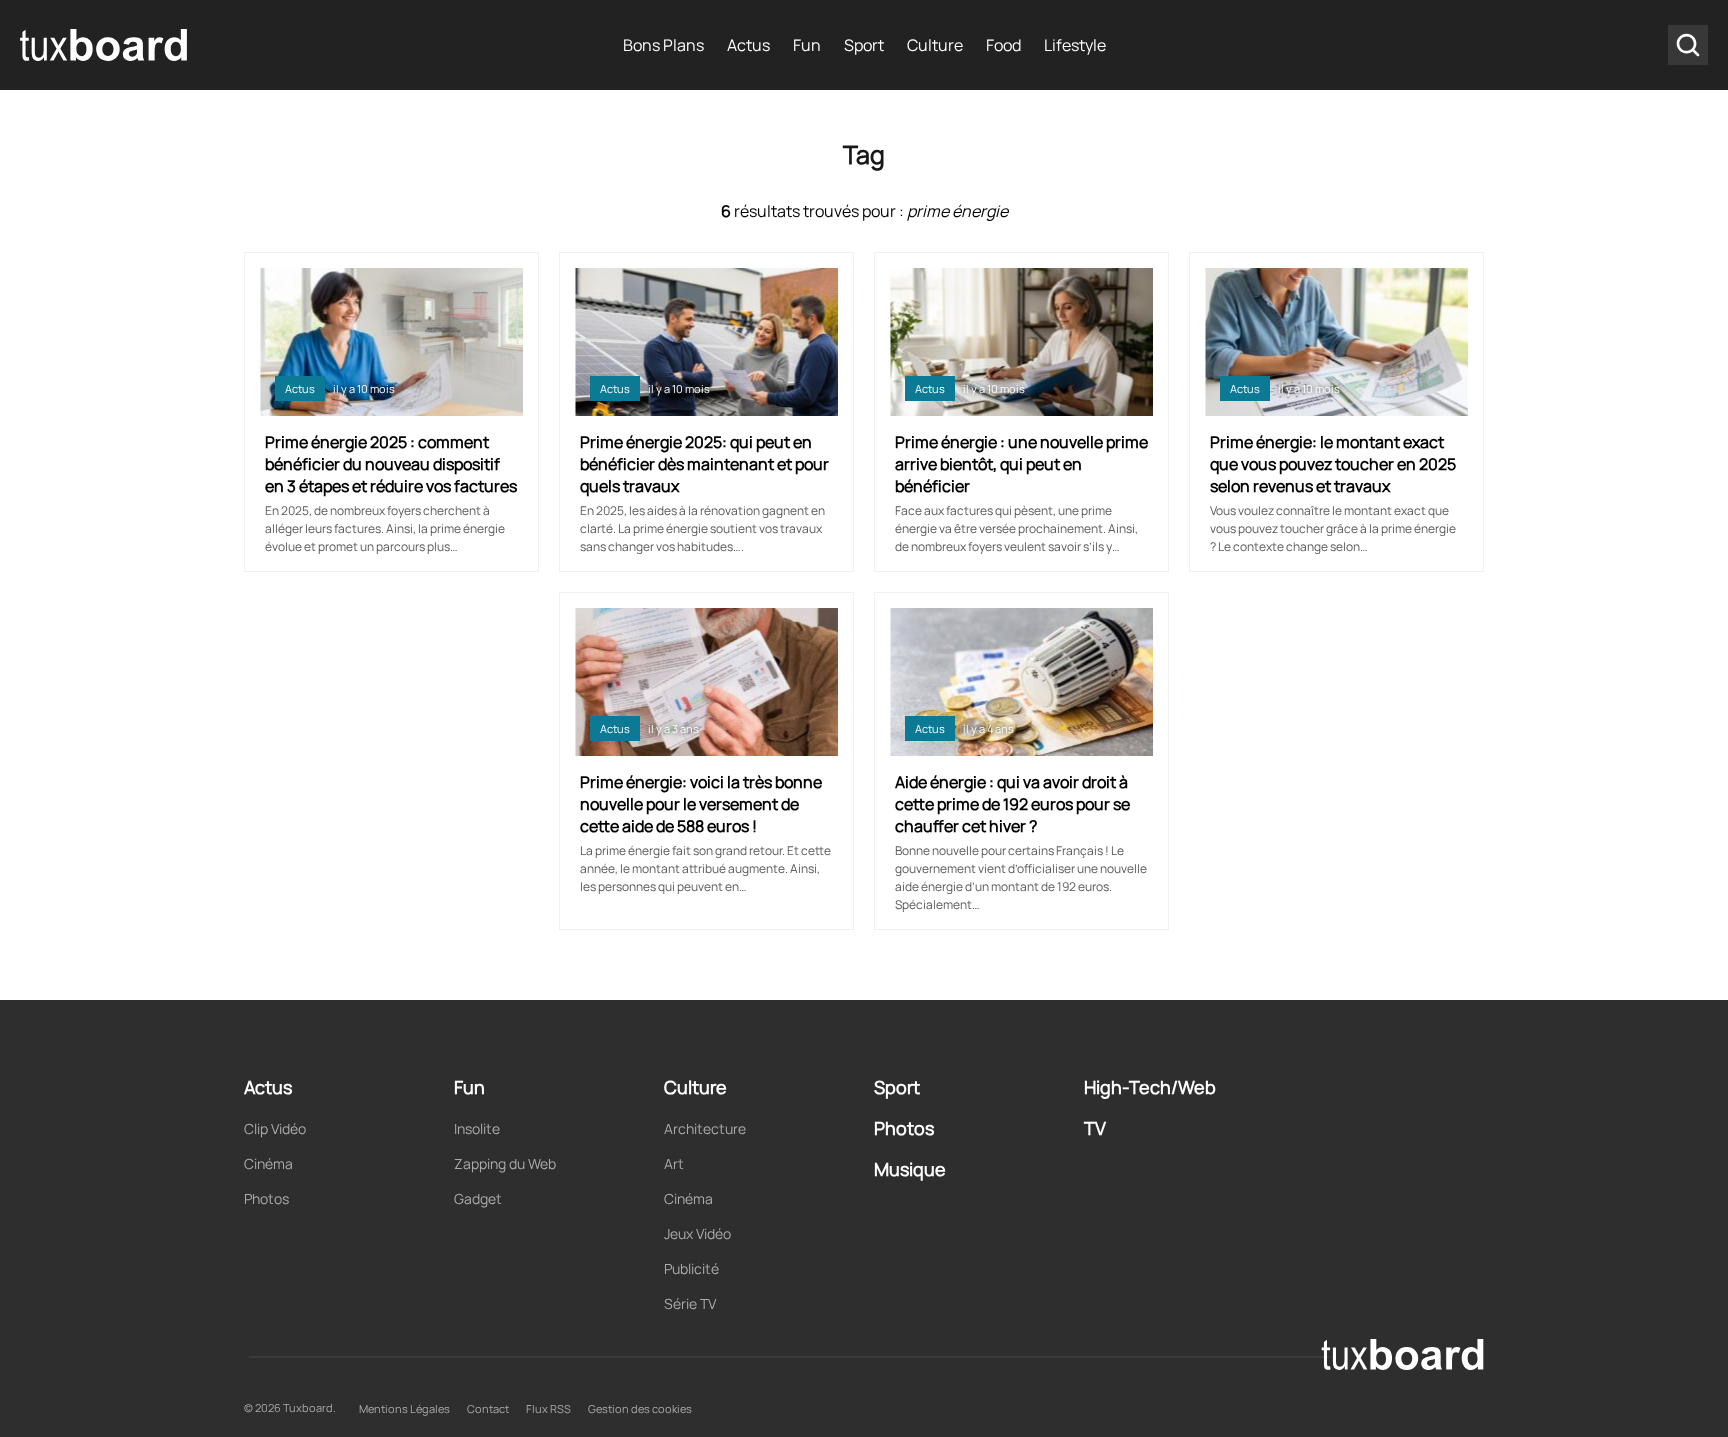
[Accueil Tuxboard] (105, 45)
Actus (748, 45)
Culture (935, 45)
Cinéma (268, 1163)
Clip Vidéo (275, 1128)
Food (1003, 45)
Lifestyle (1075, 45)
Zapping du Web (505, 1163)
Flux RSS (548, 1408)
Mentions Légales (404, 1408)
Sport (864, 45)
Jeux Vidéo (697, 1233)
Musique (910, 1169)
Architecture (705, 1128)
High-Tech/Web (1150, 1087)
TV (1095, 1128)
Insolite (477, 1128)
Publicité (691, 1268)
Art (674, 1163)
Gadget (478, 1198)
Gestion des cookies (640, 1408)
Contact (488, 1408)
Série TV (690, 1303)
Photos (266, 1198)
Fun (807, 45)
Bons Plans (663, 45)
